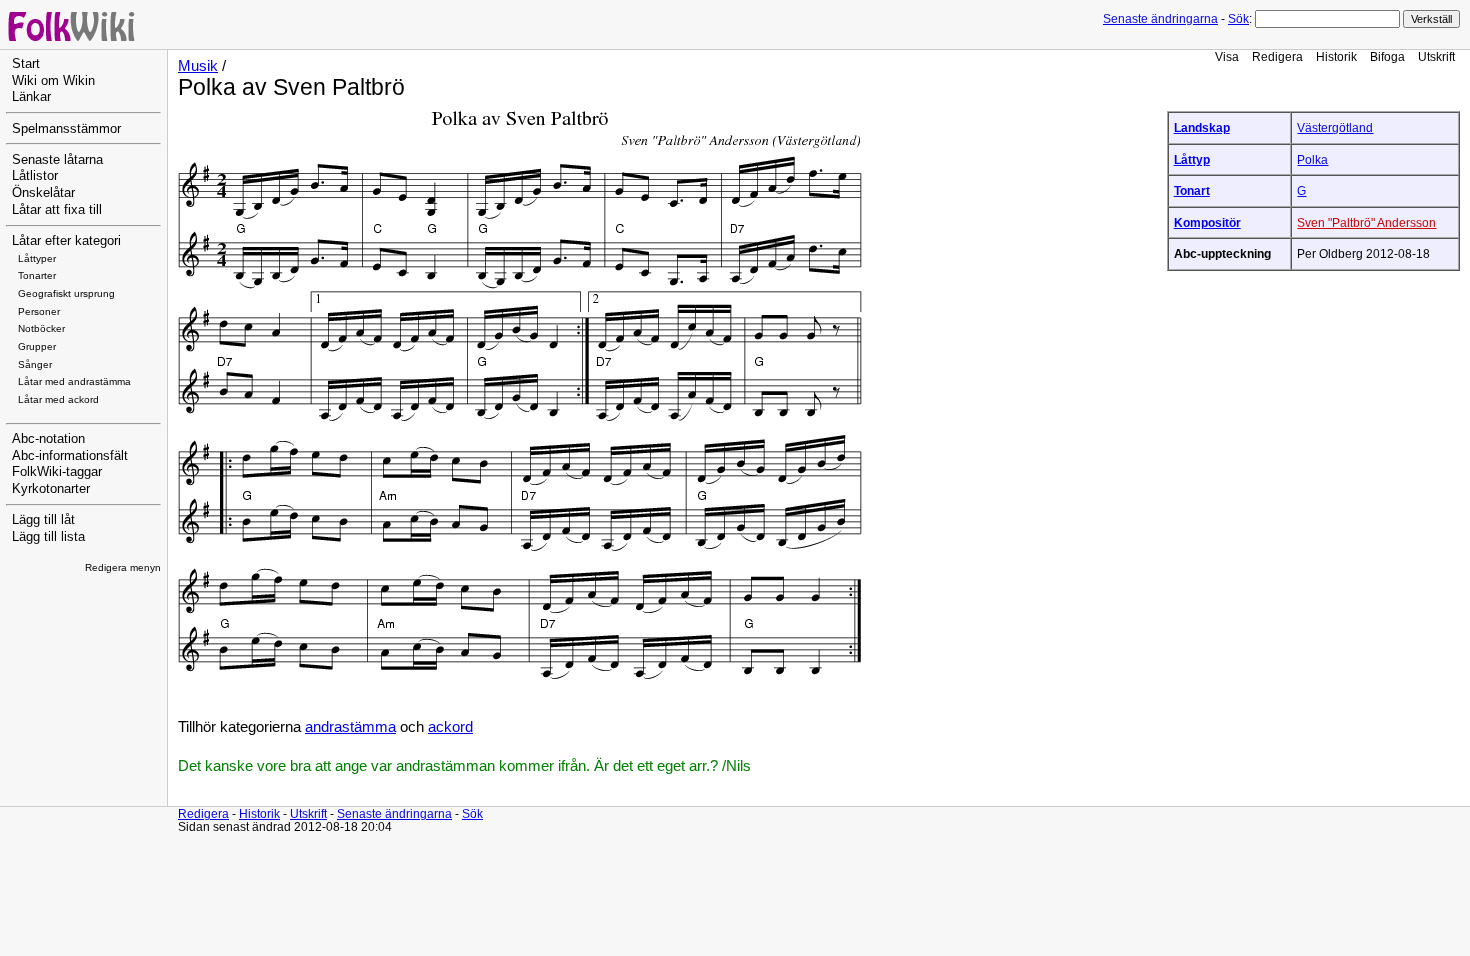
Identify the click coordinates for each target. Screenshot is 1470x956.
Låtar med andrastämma (74, 381)
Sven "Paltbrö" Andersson (1366, 222)
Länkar (31, 97)
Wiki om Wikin (53, 81)
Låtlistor (35, 176)
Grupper (37, 346)
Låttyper (37, 258)
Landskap (1202, 127)
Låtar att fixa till (57, 210)
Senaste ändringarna (1160, 19)
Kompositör (1207, 222)
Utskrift (1436, 56)
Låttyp (1192, 159)
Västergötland (1335, 127)
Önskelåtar (43, 193)
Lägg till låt (43, 520)
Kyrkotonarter (51, 489)
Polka (1312, 159)
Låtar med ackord (58, 399)
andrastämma (350, 727)
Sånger (35, 364)
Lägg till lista (48, 537)
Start (26, 64)
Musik (198, 66)
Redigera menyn (123, 567)
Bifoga (1387, 56)
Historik (1336, 56)
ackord (450, 727)
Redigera (1277, 56)
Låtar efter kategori (66, 241)
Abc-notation (48, 439)
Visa (1227, 56)
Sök (1238, 19)
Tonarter (37, 275)
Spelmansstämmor (66, 129)
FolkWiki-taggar (57, 472)
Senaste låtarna (57, 160)
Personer (39, 311)
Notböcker (41, 328)
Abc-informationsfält (70, 456)
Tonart (1192, 190)
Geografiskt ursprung (66, 293)
